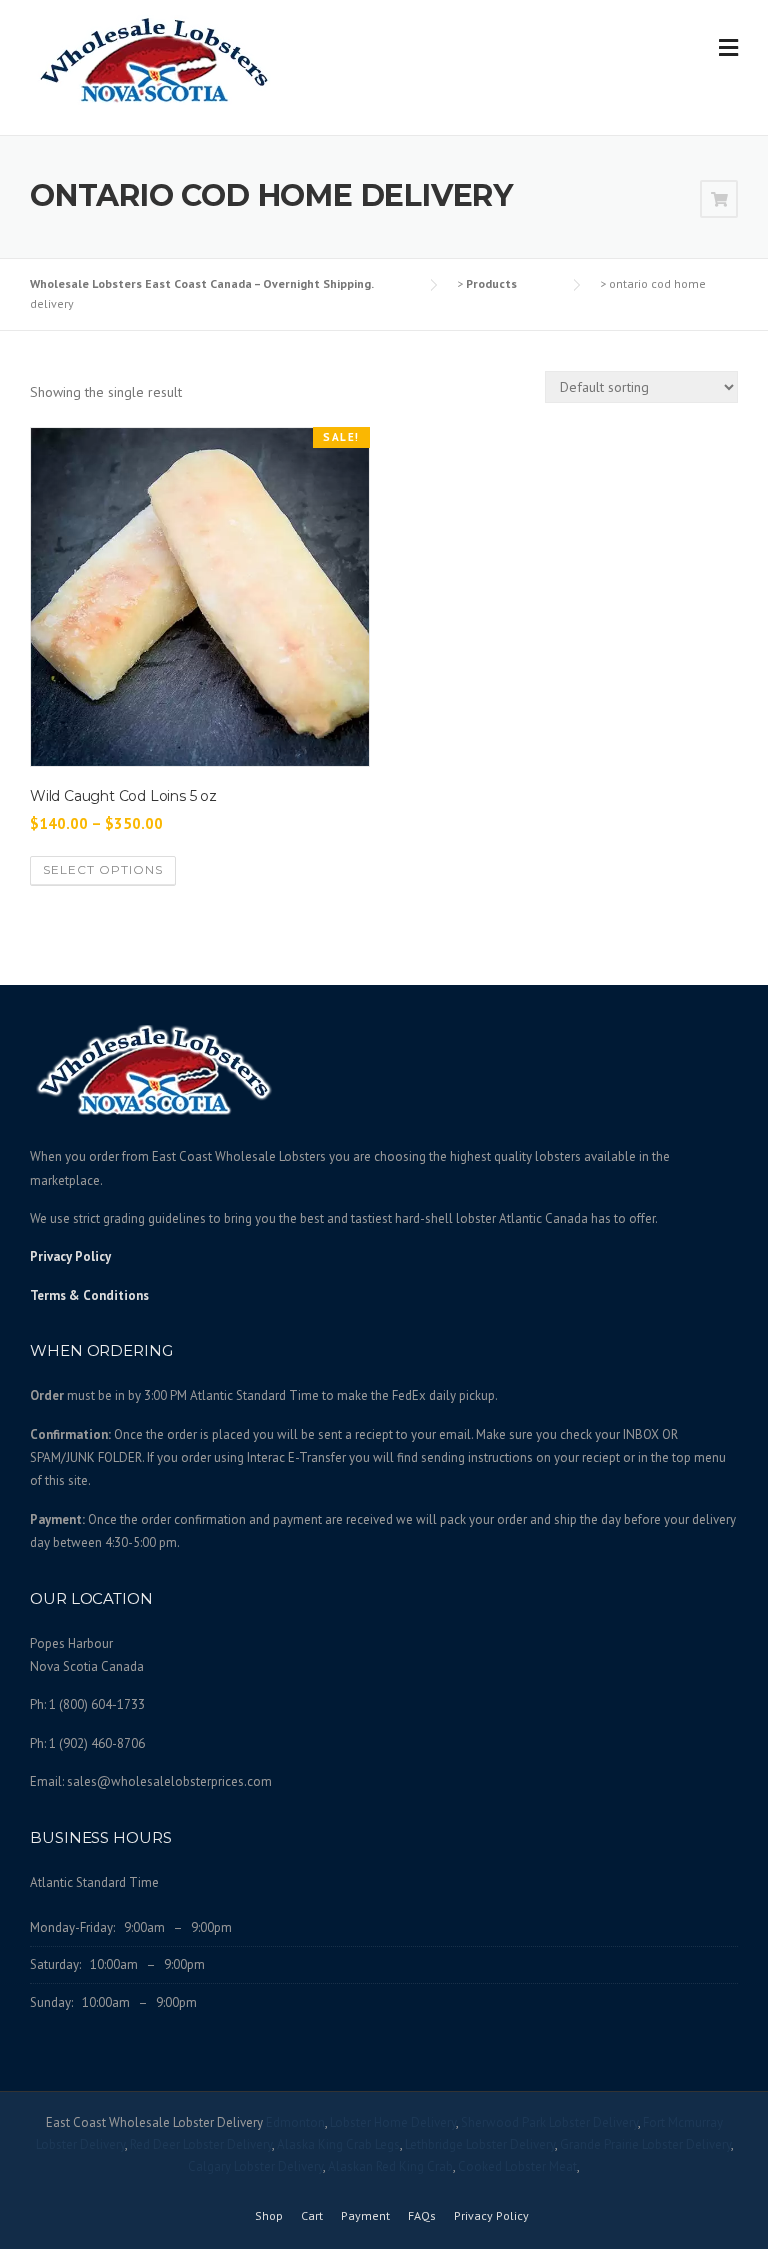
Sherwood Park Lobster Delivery (549, 2122)
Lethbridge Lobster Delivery (480, 2144)
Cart (312, 2216)
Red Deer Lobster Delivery (201, 2144)
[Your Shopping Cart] (719, 200)
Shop (269, 2216)
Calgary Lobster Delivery (255, 2166)
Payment (365, 2216)
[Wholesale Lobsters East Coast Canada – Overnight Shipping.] (155, 59)
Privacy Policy (70, 1256)
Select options (103, 869)
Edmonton (295, 2122)
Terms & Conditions (89, 1295)
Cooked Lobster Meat (517, 2166)
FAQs (422, 2216)
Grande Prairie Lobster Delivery (645, 2144)
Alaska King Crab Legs (338, 2144)
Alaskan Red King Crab (390, 2166)
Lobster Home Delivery (393, 2122)
